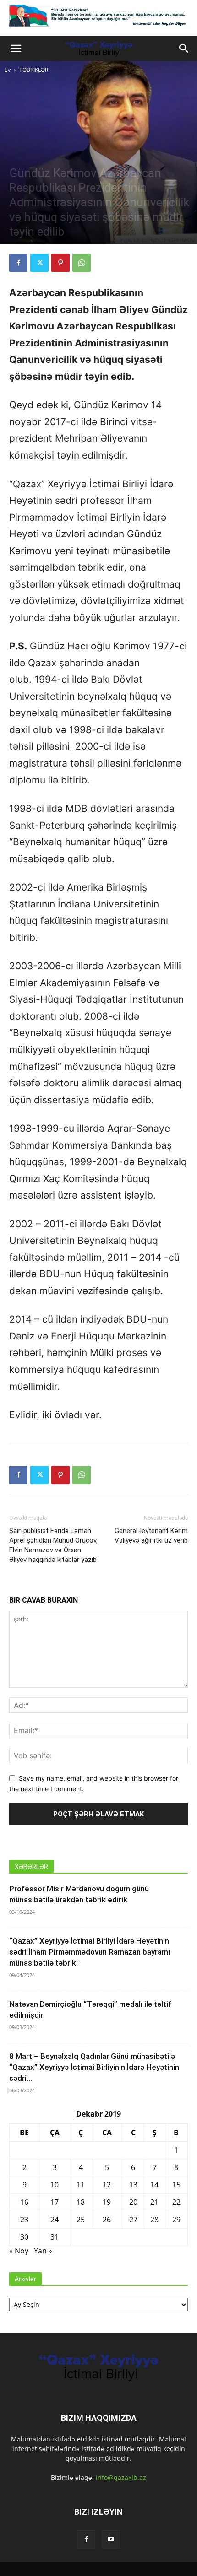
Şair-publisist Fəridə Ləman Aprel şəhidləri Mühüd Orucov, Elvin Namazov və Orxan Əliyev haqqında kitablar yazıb (53, 1545)
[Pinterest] (60, 263)
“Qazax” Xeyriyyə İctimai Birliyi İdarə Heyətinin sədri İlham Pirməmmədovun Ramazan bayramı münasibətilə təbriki (90, 1952)
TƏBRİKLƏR (34, 70)
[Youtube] (111, 2539)
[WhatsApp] (82, 263)
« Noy (19, 2251)
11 (81, 2185)
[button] (16, 49)
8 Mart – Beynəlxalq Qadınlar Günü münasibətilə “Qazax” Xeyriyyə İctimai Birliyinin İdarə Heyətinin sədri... (94, 2067)
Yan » (43, 2251)
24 (55, 2220)
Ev (8, 70)
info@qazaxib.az (121, 2477)
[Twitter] (39, 263)
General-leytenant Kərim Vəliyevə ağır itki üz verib (151, 1536)
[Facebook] (18, 263)
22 (176, 2202)
